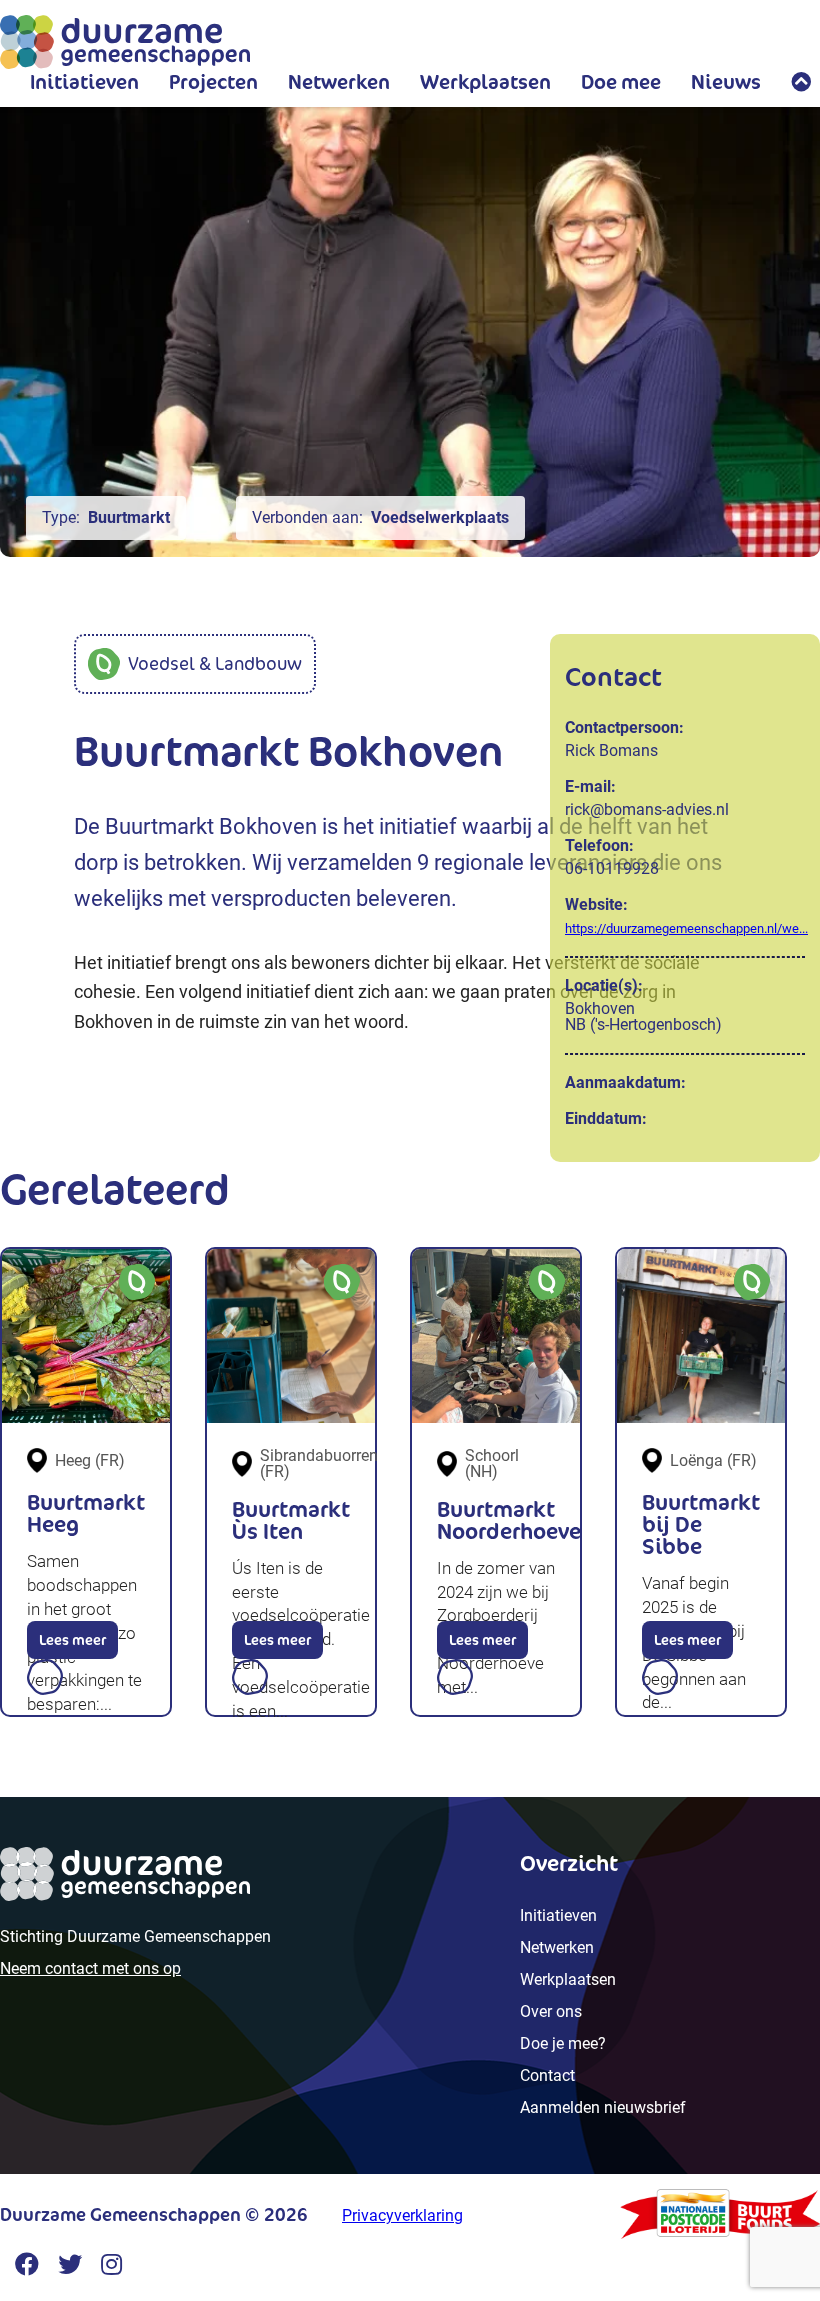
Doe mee (621, 82)
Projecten (213, 82)
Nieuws (726, 82)
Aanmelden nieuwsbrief (603, 2107)
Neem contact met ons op (90, 1968)
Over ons (551, 2011)
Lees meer (72, 1640)
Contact (547, 2075)
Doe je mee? (563, 2043)
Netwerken (339, 82)
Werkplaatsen (485, 82)
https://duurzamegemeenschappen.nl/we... (686, 928)
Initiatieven (84, 82)
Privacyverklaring (402, 2215)
